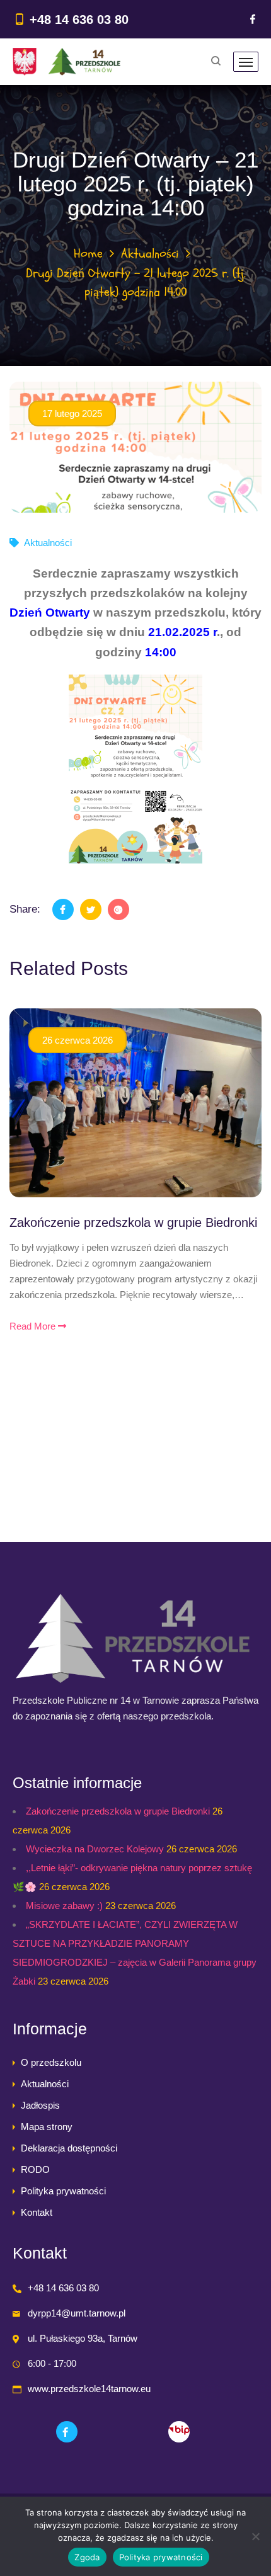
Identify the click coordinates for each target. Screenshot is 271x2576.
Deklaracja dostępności (69, 2148)
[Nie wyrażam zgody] (255, 2536)
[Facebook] (253, 19)
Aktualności (150, 254)
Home (88, 254)
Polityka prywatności (63, 2191)
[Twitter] (91, 909)
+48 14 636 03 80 (79, 20)
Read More (34, 1326)
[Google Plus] (118, 909)
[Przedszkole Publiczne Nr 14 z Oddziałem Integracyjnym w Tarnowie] (66, 62)
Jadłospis (40, 2105)
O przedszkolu (51, 2062)
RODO (35, 2169)
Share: (25, 909)
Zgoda (87, 2557)
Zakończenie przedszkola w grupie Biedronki (133, 1222)
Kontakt (37, 2212)
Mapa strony (47, 2127)
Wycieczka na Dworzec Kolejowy (95, 1849)
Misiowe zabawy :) (64, 1906)
